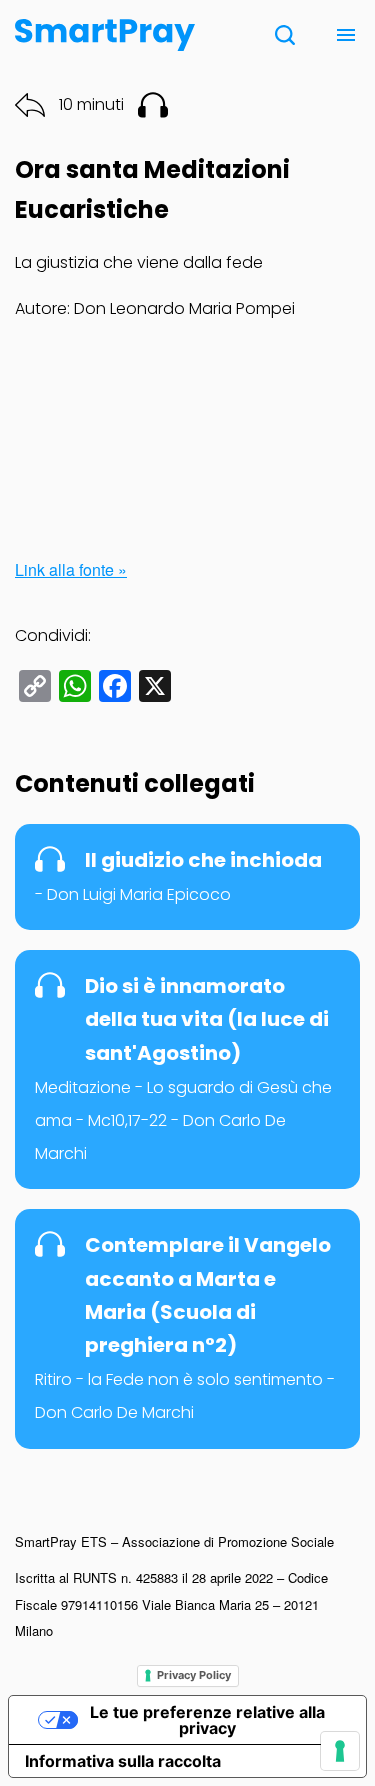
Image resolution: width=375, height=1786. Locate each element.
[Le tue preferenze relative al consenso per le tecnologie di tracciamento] (340, 1751)
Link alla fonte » (71, 569)
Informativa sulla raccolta (123, 1761)
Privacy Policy (194, 1675)
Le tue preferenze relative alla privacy (207, 1720)
